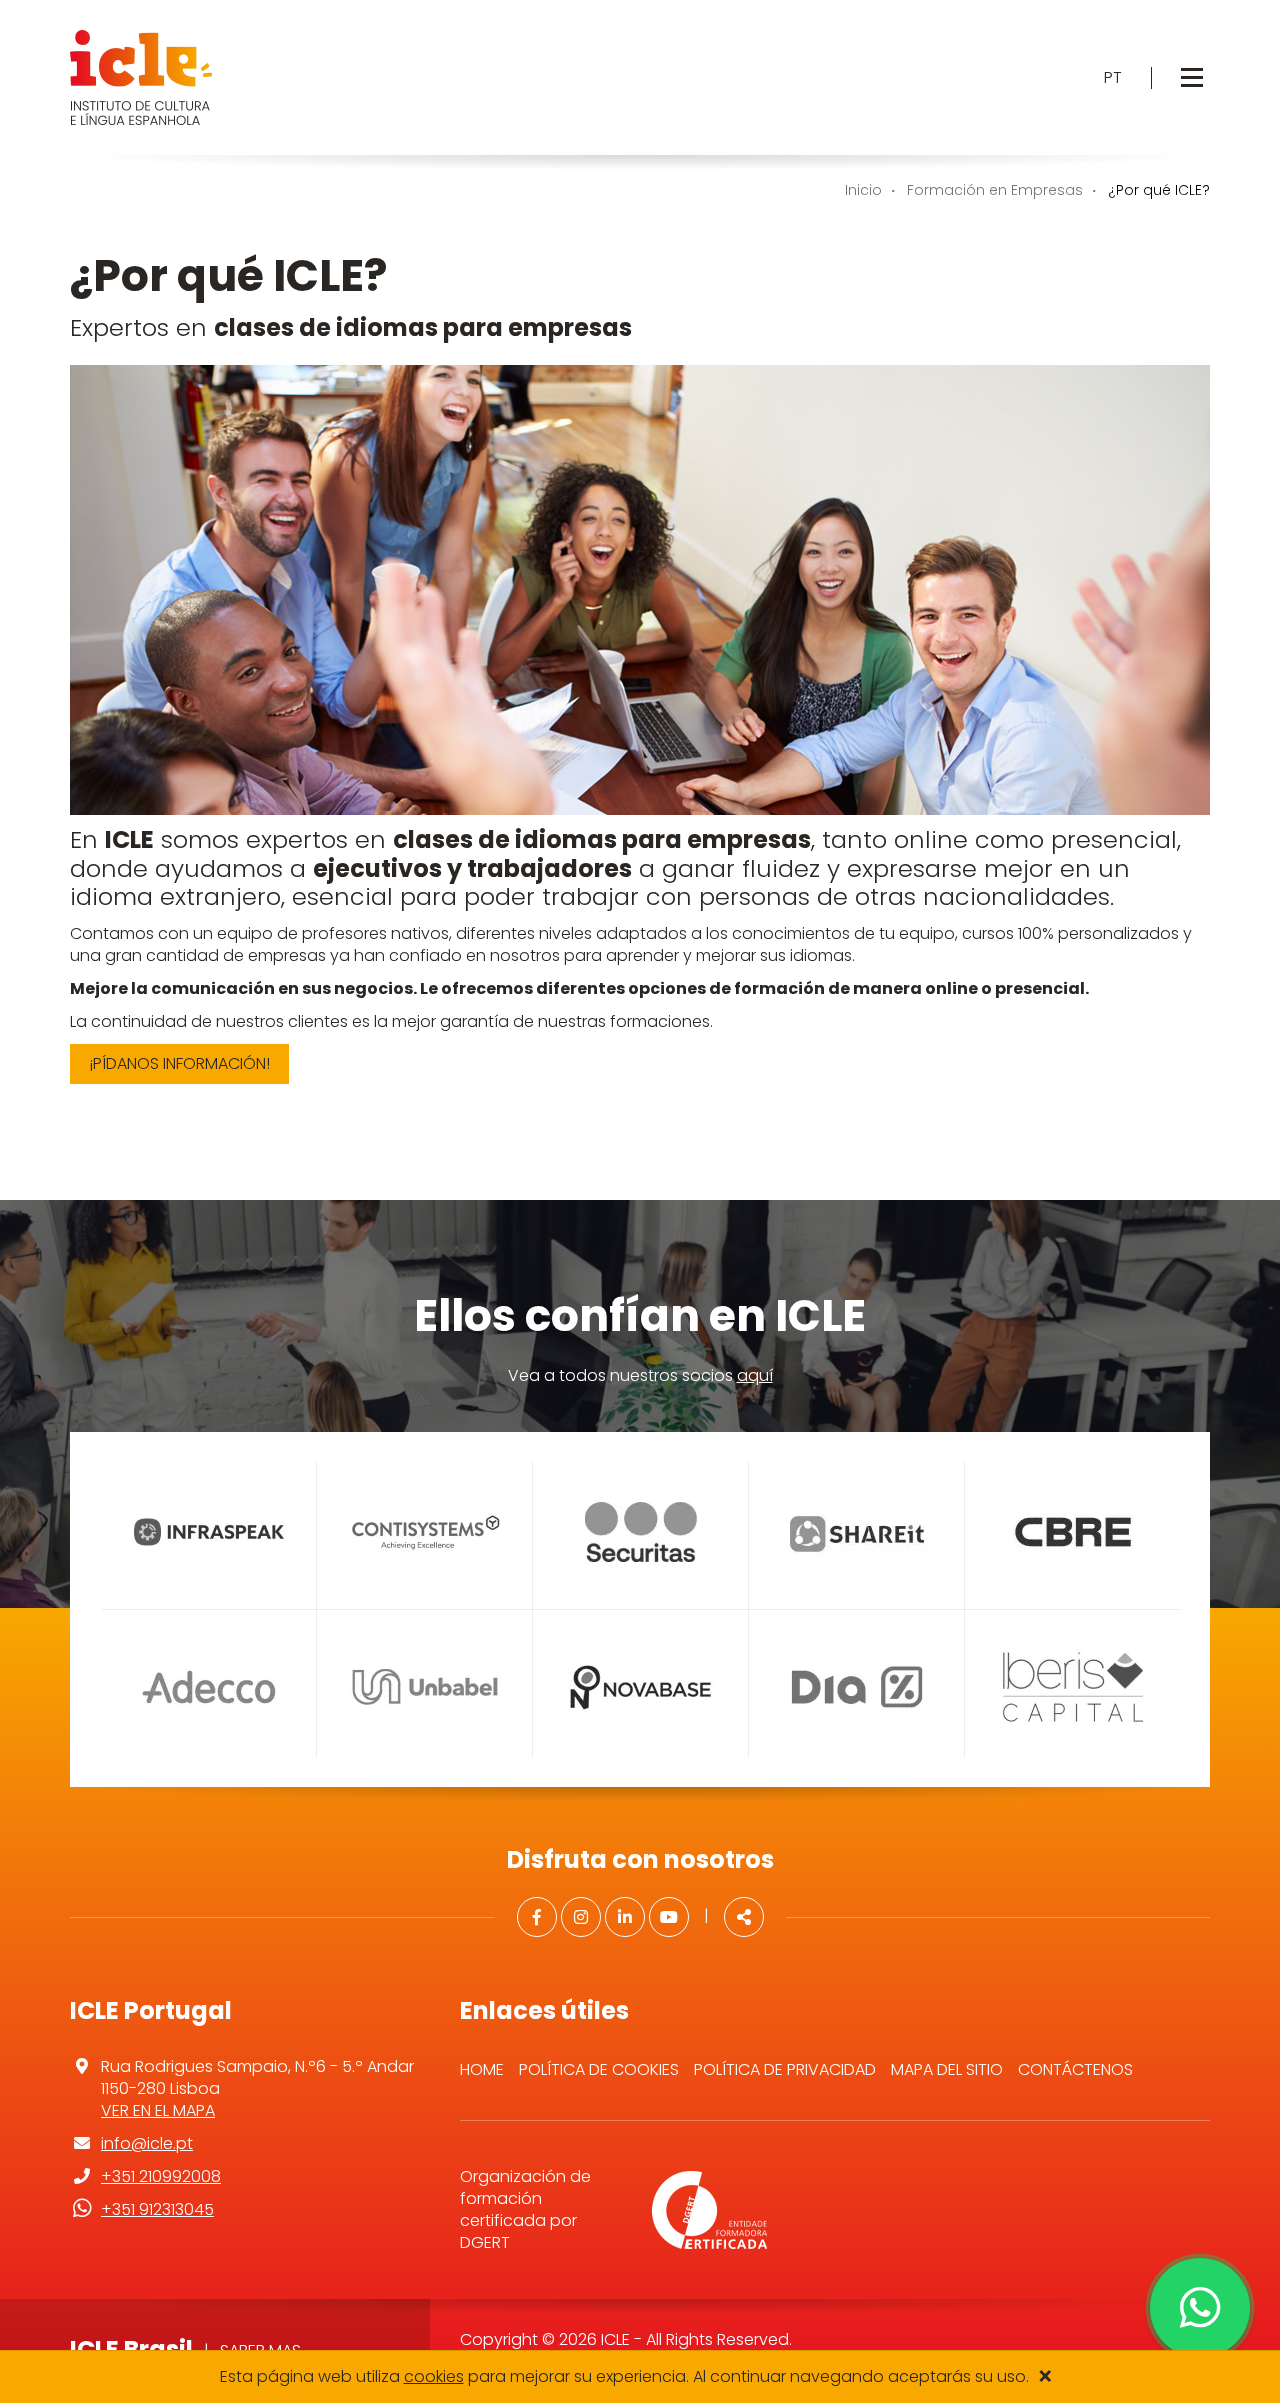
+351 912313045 (157, 2209)
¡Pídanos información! (179, 1063)
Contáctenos (1075, 2069)
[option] (208, 1609)
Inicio (863, 190)
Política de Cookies (599, 2069)
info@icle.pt (147, 2143)
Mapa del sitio (947, 2069)
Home (482, 2069)
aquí (755, 1375)
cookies (434, 2376)
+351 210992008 (161, 2176)
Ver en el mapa (158, 2110)
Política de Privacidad (785, 2069)
